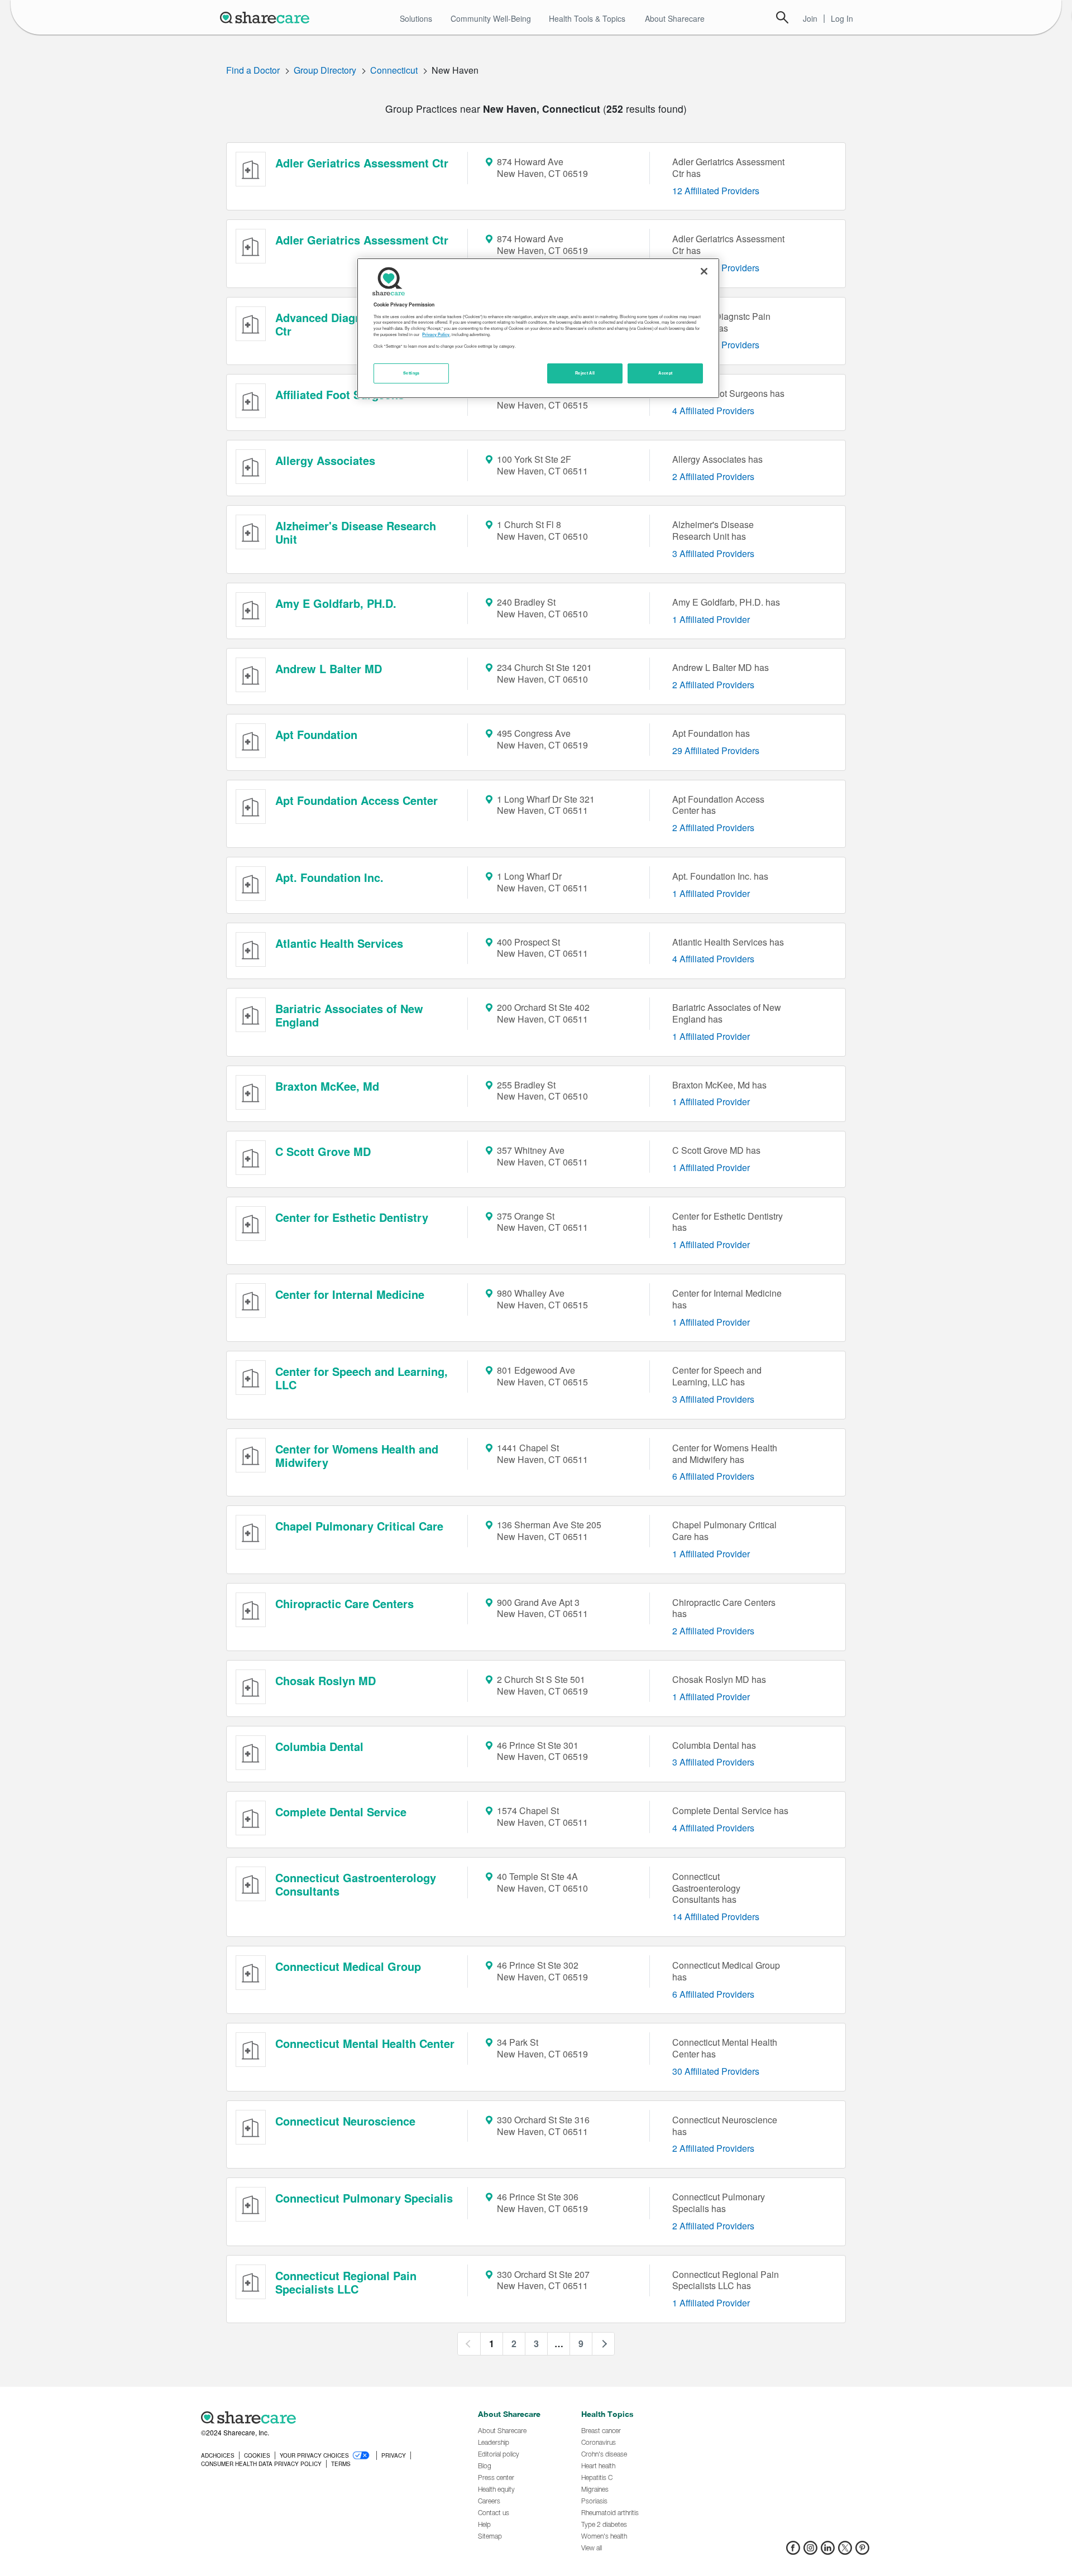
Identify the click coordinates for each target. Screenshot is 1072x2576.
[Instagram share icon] (810, 2551)
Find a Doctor (253, 70)
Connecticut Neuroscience (345, 2121)
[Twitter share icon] (845, 2551)
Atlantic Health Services (339, 943)
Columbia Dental (319, 1746)
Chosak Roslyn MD (326, 1680)
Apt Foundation (316, 734)
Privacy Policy (436, 334)
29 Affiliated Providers (716, 750)
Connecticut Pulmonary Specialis (364, 2198)
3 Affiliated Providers (713, 553)
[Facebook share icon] (793, 2551)
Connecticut (394, 70)
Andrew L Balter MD (329, 668)
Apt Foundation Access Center (356, 800)
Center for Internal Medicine (350, 1294)
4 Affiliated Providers (713, 411)
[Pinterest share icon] (862, 2551)
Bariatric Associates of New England (349, 1015)
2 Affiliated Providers (713, 476)
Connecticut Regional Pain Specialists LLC (346, 2282)
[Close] (704, 271)
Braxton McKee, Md (327, 1086)
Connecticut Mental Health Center (365, 2043)
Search (782, 17)
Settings (411, 373)
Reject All (585, 373)
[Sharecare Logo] (267, 17)
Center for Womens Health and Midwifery (357, 1455)
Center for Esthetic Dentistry (352, 1217)
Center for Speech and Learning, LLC (362, 1378)
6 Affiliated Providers (713, 1476)
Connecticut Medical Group (348, 1966)
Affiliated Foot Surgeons (340, 394)
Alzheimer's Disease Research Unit (356, 532)
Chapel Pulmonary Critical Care (359, 1526)
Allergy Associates (325, 460)
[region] (538, 328)
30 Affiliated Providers (716, 2071)
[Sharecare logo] (324, 2417)
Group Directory (325, 70)
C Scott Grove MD (323, 1151)
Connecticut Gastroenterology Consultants (356, 1884)
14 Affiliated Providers (716, 1917)
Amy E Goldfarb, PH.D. (336, 603)
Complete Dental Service (341, 1812)
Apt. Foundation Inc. (329, 877)
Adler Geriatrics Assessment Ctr (362, 163)
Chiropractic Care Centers (344, 1603)
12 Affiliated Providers (716, 191)
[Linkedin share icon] (828, 2551)
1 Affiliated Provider (711, 619)
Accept (665, 373)
